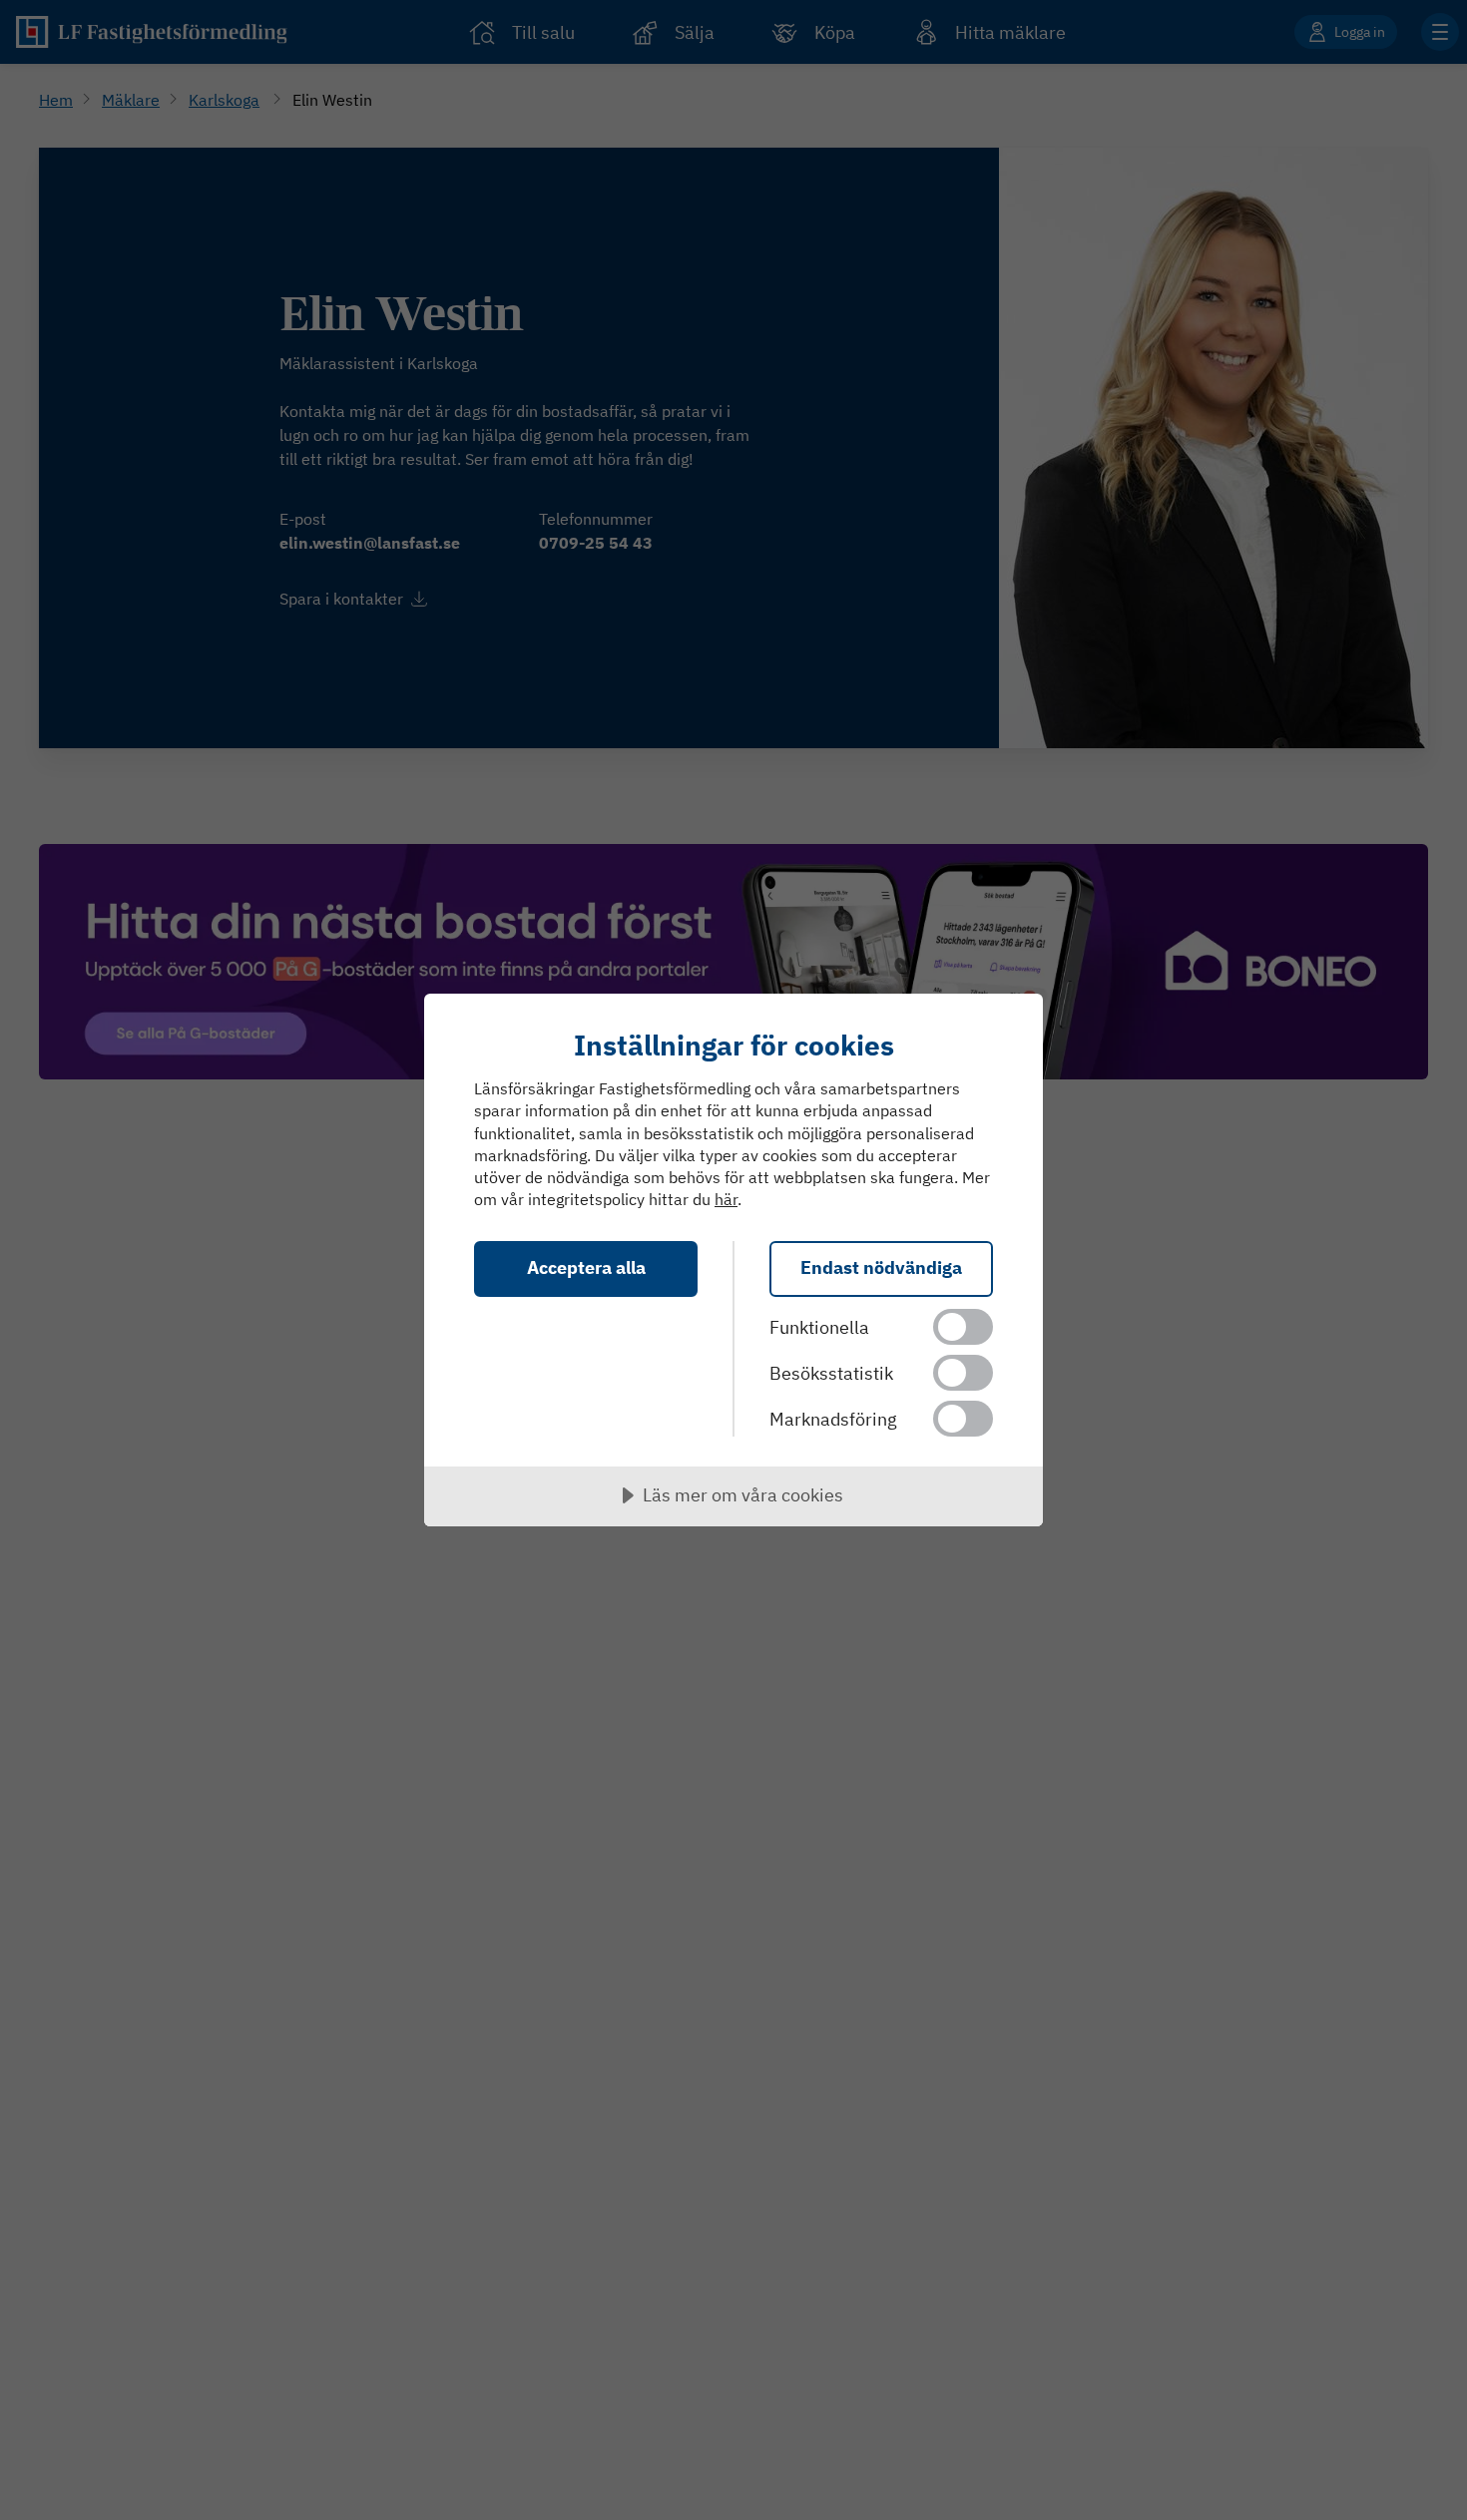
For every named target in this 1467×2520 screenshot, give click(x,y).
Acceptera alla (586, 1267)
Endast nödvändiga (881, 1267)
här (726, 1199)
